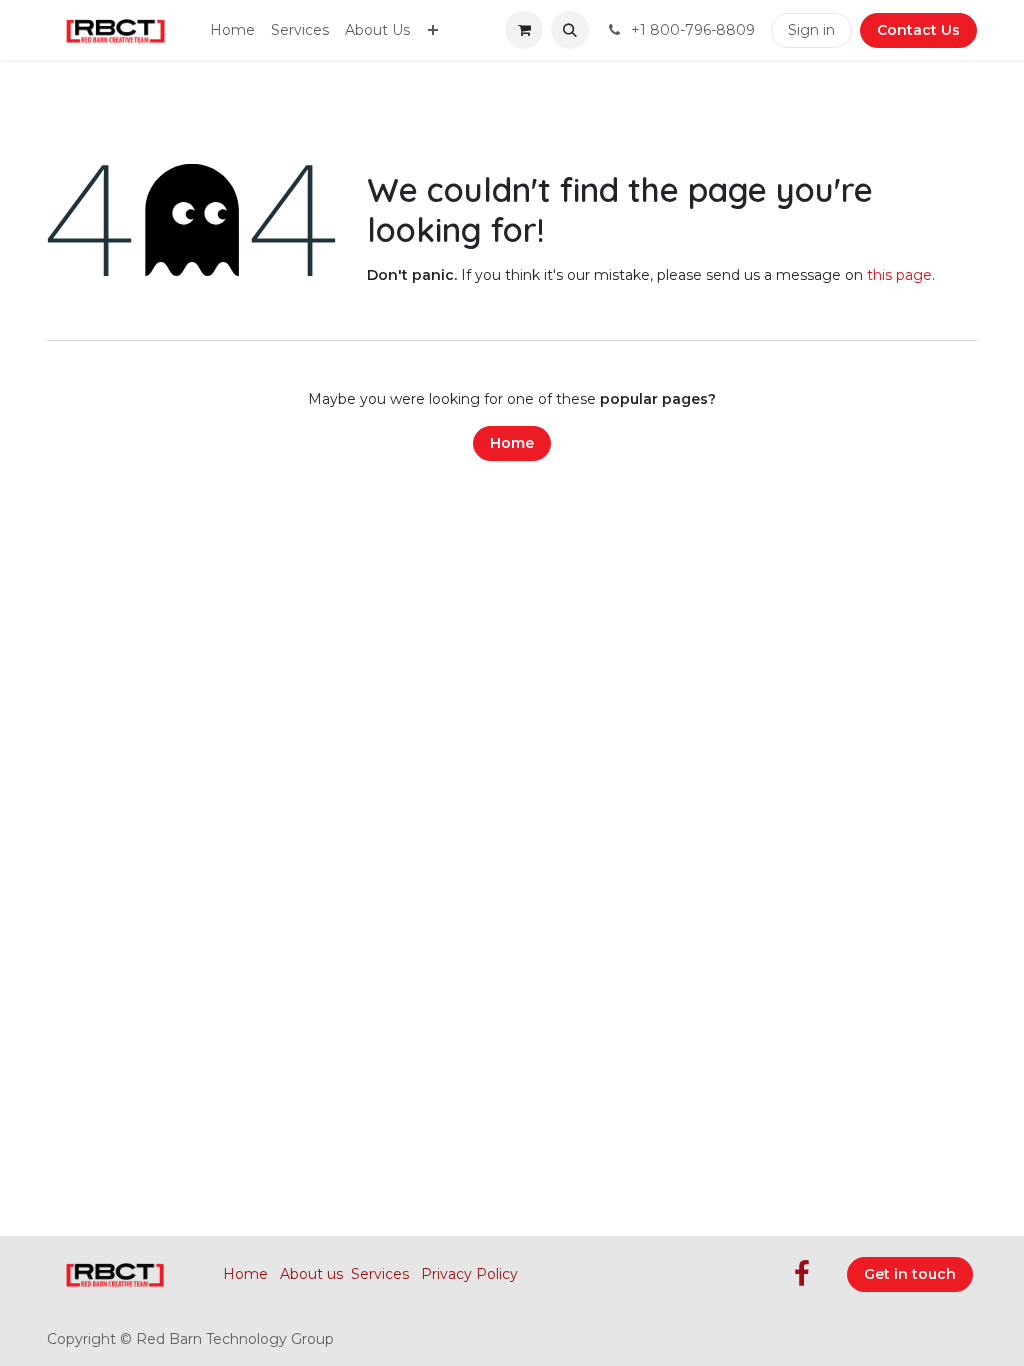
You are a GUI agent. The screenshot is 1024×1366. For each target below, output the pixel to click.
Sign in (811, 30)
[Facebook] (802, 1274)
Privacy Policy (469, 1274)
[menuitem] (232, 30)
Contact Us (918, 30)
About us (311, 1274)
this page (899, 275)
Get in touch (910, 1274)
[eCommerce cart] (524, 30)
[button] (570, 30)
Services (380, 1274)
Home (512, 443)
